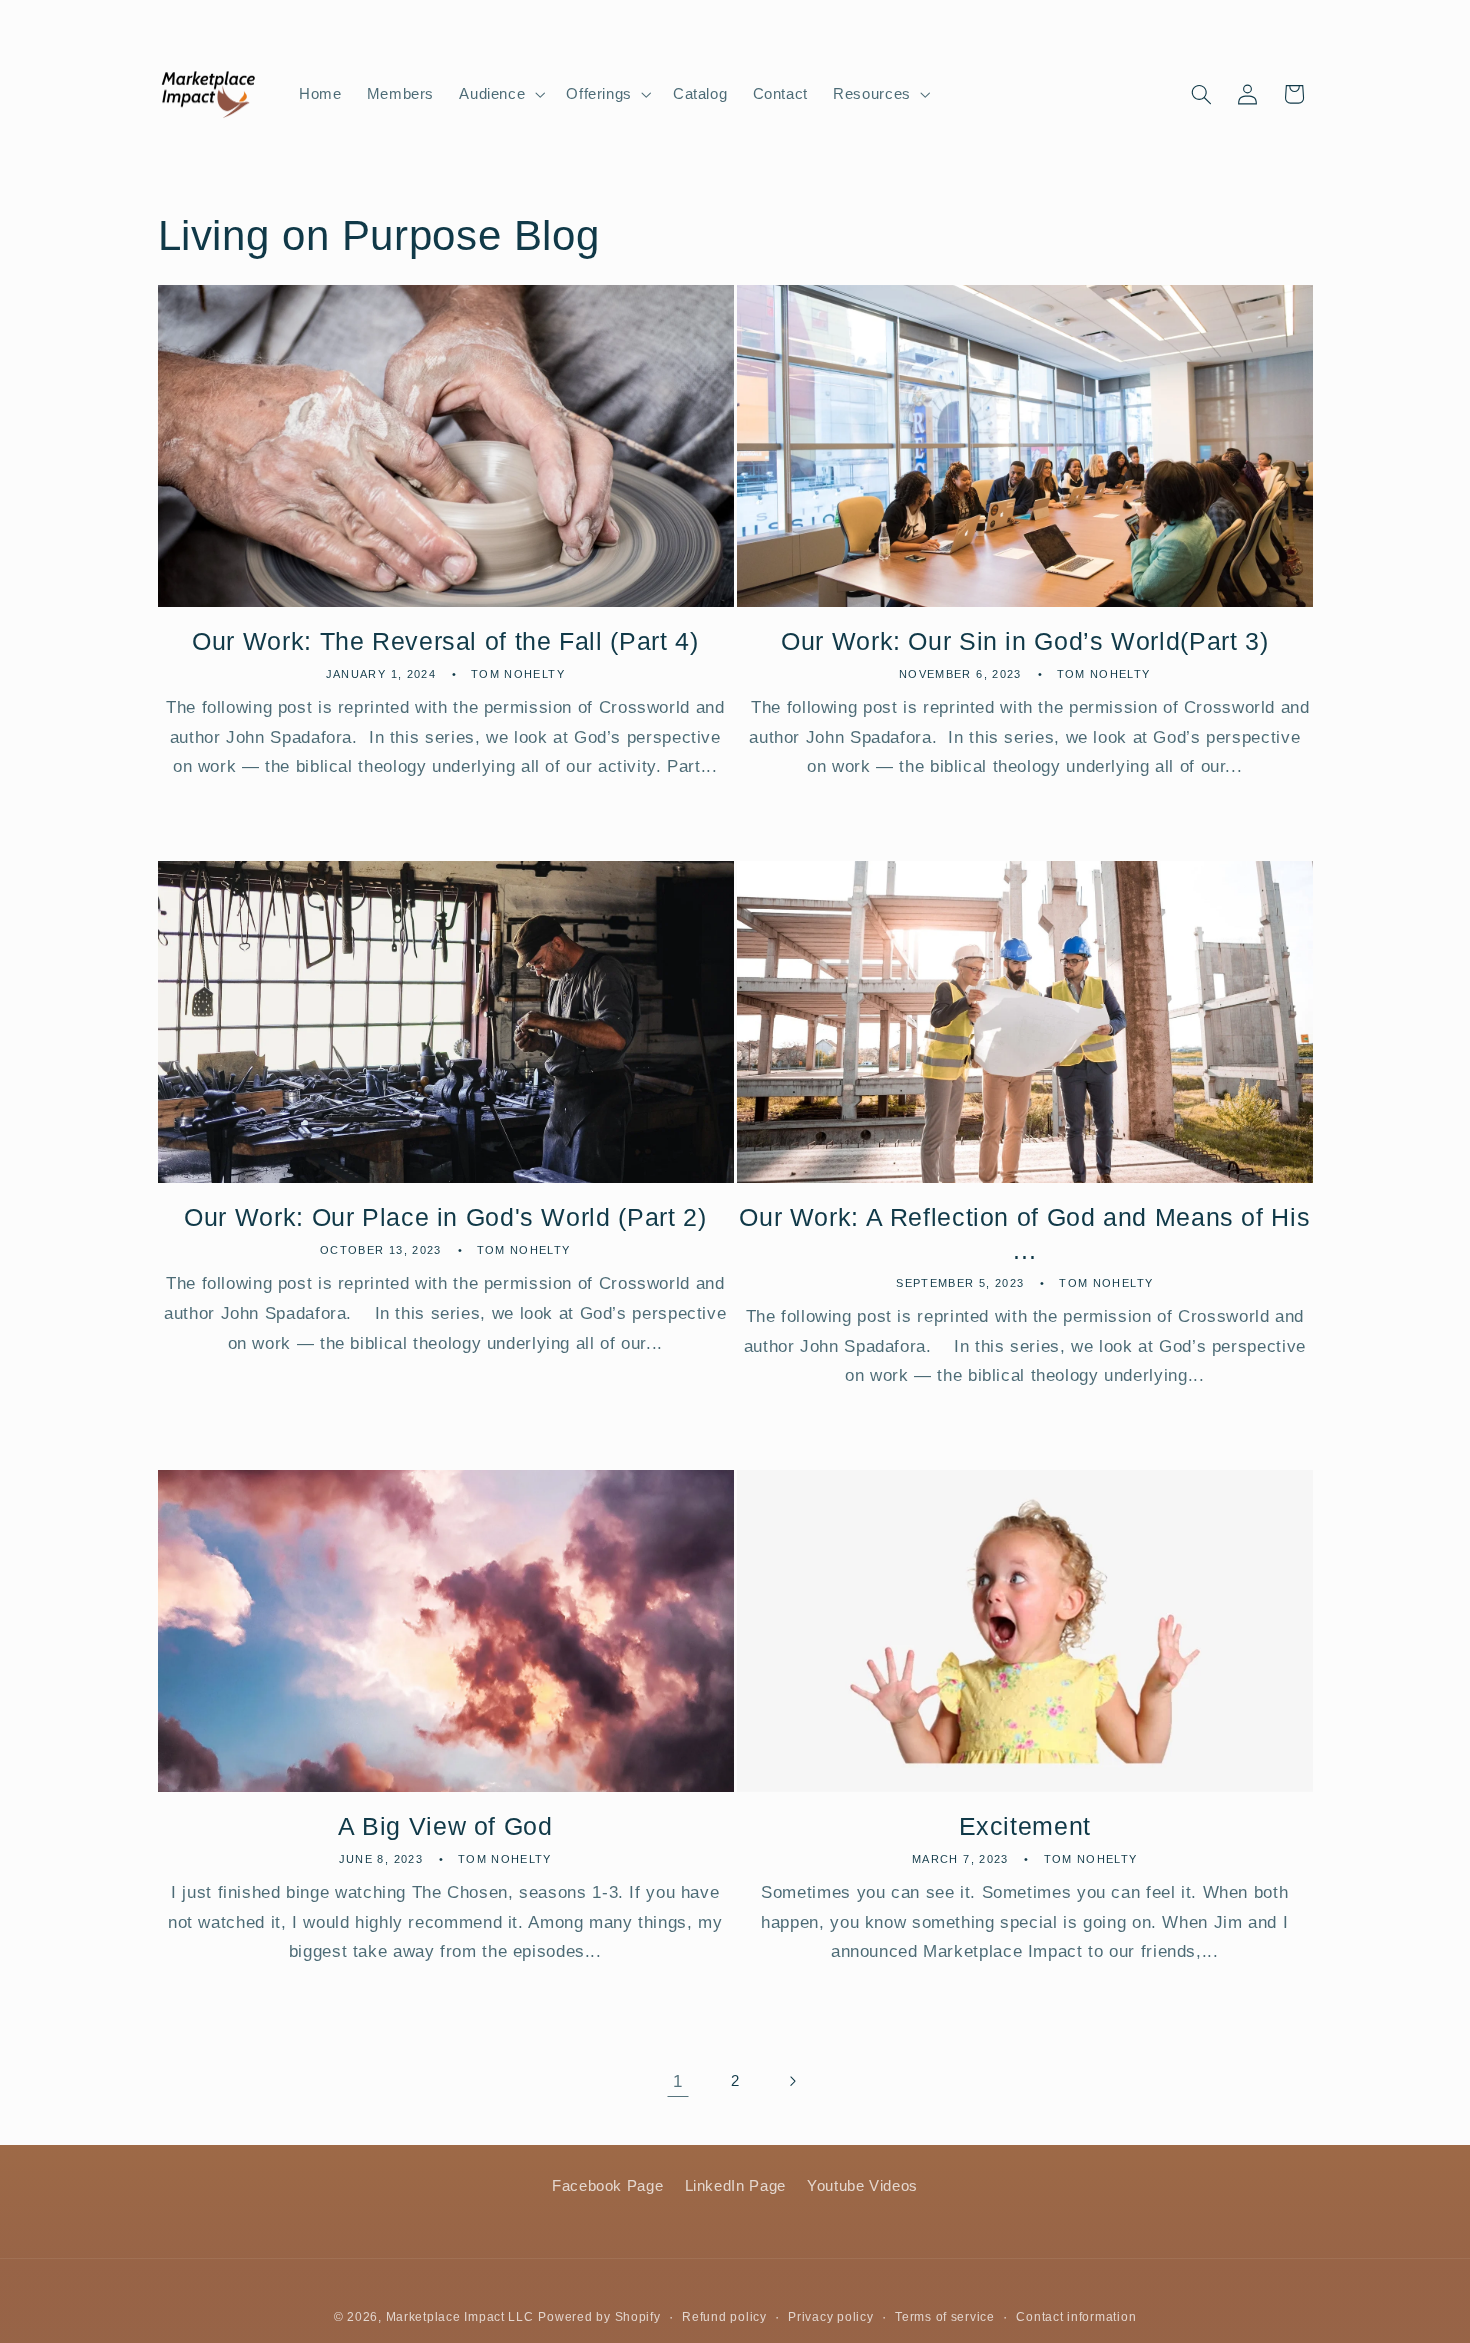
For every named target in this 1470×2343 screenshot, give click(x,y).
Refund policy (724, 2316)
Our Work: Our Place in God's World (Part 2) (445, 1217)
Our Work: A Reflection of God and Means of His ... (1024, 1233)
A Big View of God (445, 1826)
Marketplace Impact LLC (460, 2316)
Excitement (1025, 1826)
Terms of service (945, 2316)
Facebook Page (607, 2186)
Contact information (1076, 2316)
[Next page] (792, 2081)
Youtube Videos (862, 2186)
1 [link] (678, 2081)
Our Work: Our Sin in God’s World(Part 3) (1024, 641)
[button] (500, 94)
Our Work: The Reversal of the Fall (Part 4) (445, 641)
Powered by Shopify (599, 2316)
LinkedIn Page (735, 2186)
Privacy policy (830, 2316)
